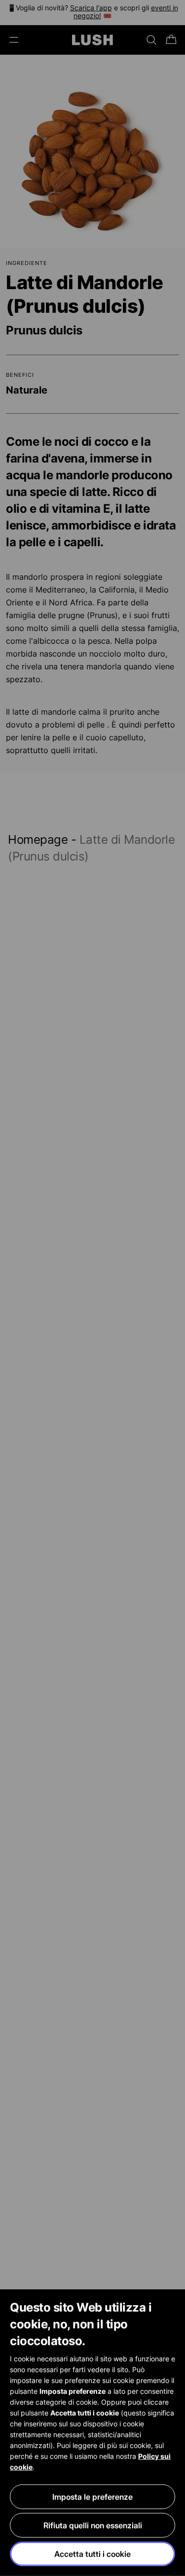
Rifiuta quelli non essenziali (93, 2525)
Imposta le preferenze (92, 2497)
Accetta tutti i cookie (92, 2554)
